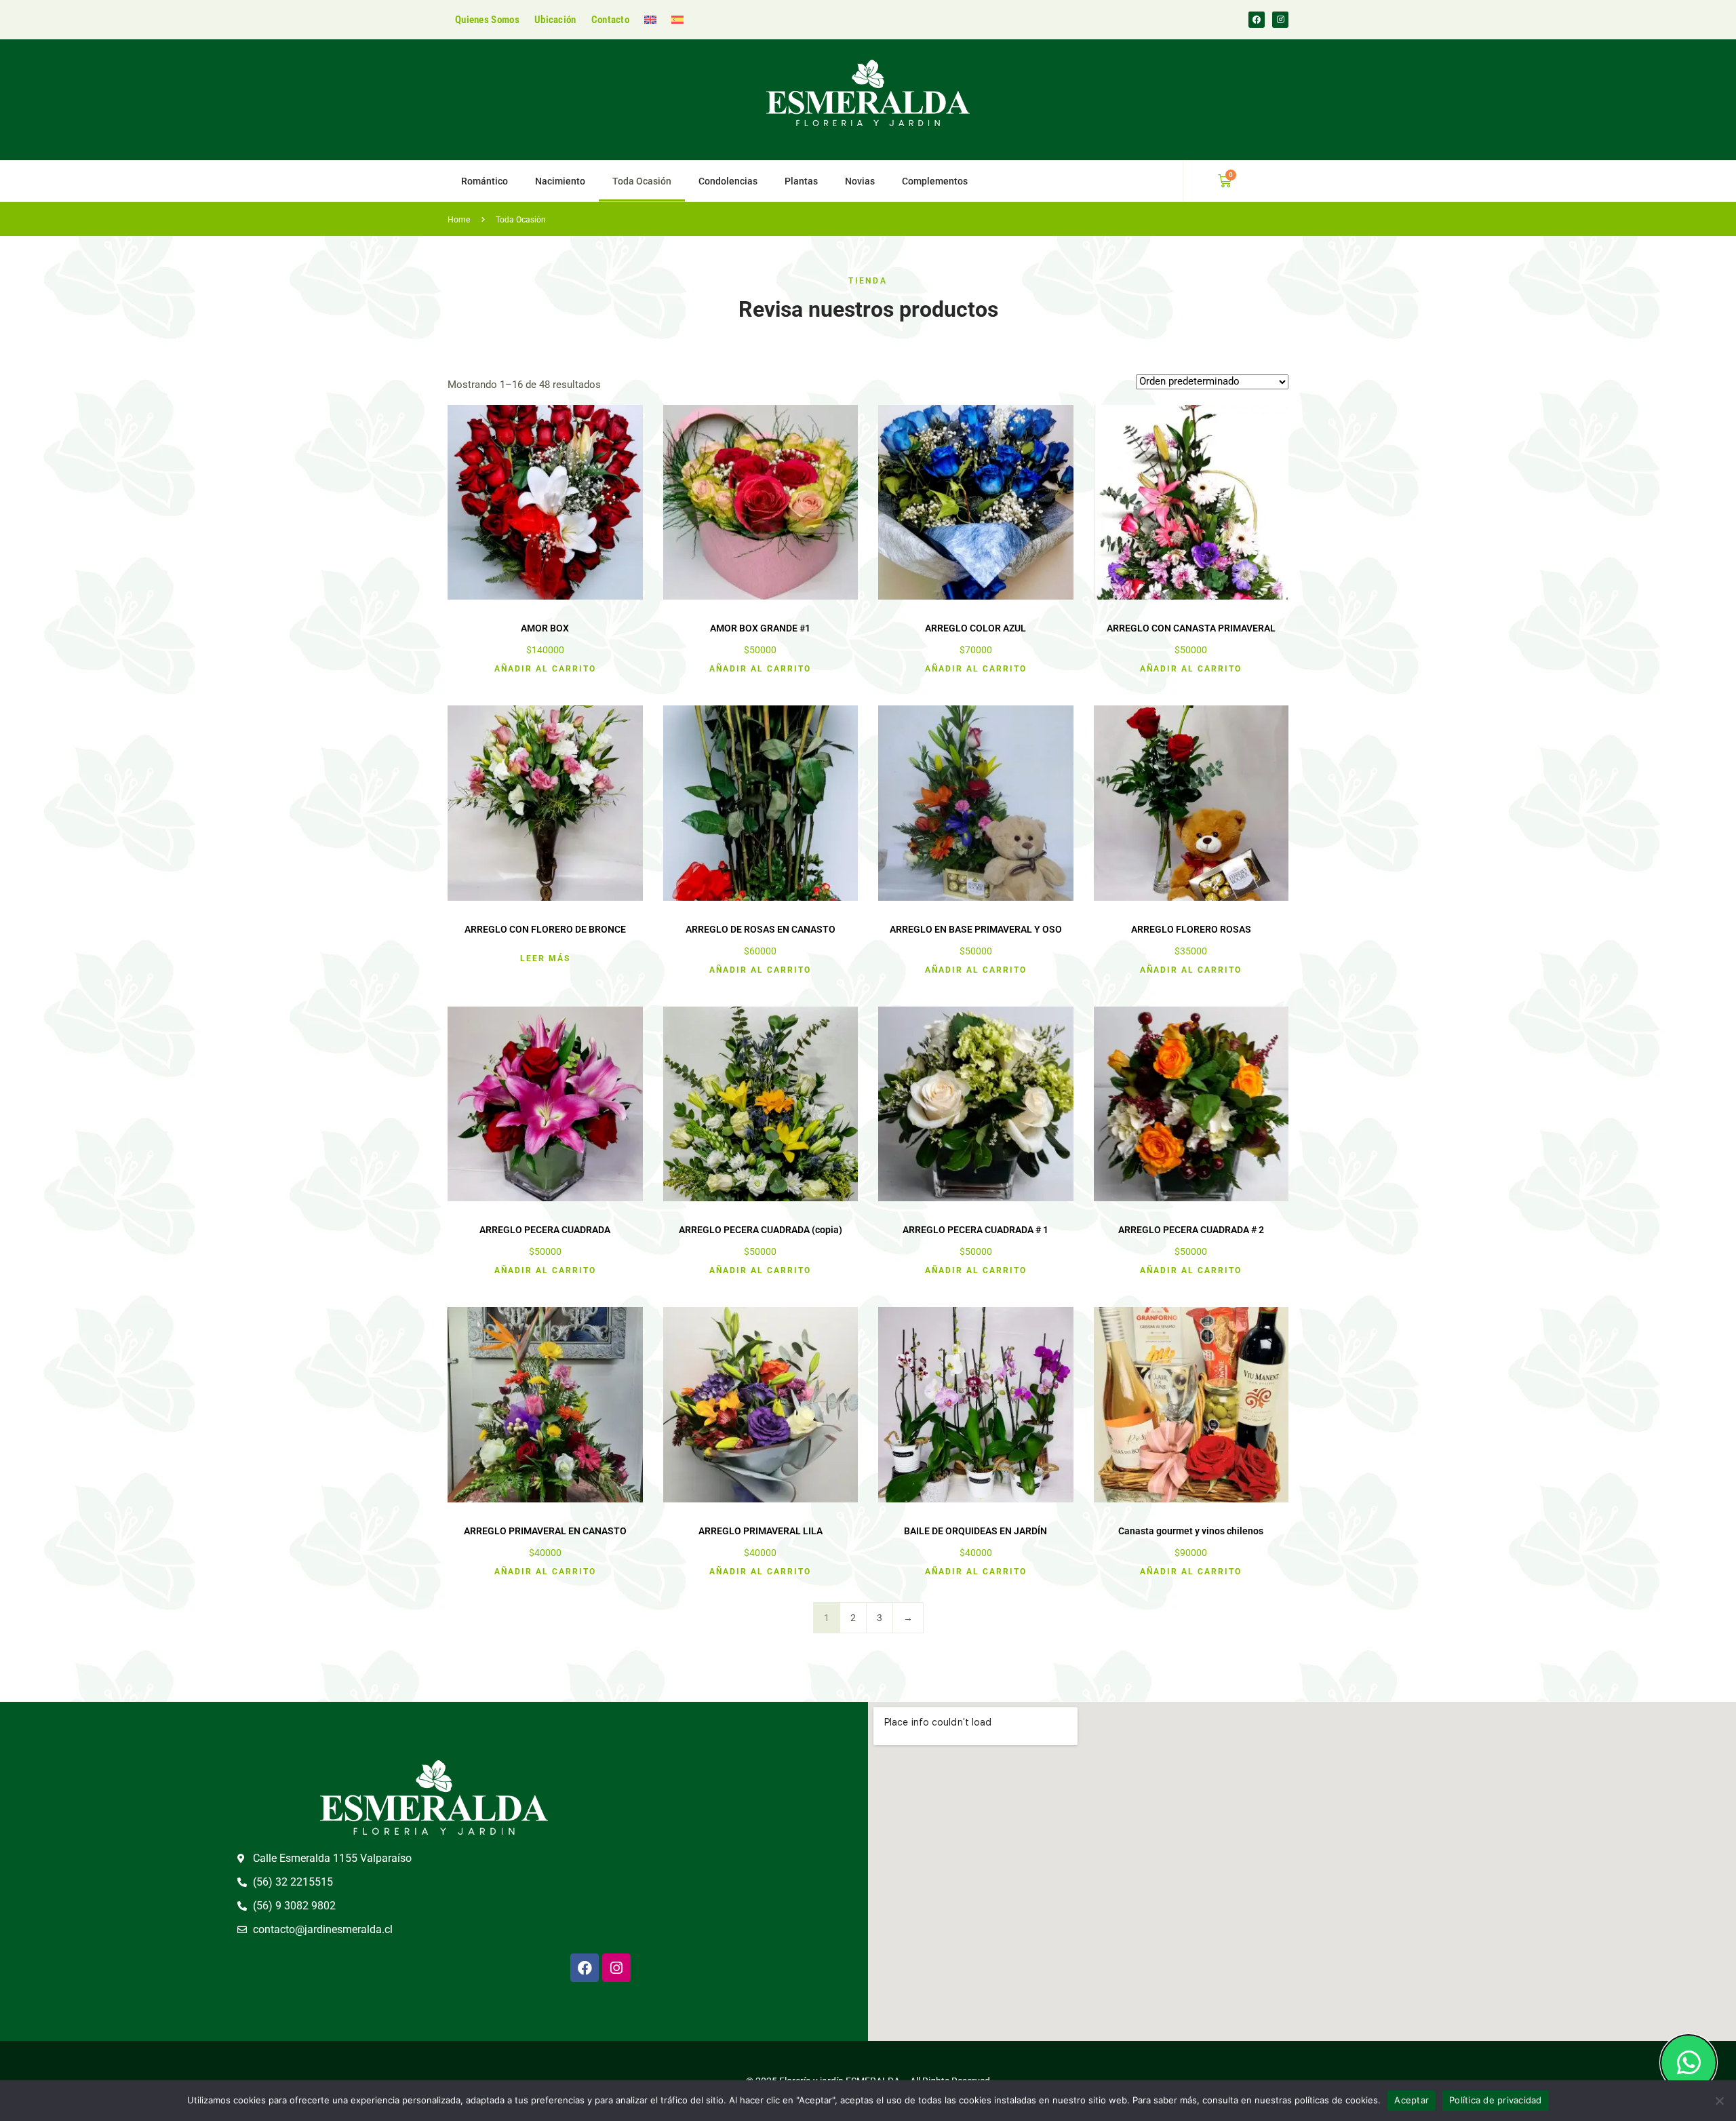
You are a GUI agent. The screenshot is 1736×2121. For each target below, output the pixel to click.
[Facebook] (1257, 20)
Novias (860, 181)
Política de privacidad (1496, 2100)
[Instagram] (1280, 20)
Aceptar (1412, 2100)
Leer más (545, 958)
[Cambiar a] (650, 20)
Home (459, 220)
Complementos (935, 181)
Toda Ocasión (642, 181)
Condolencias (728, 181)
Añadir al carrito (545, 669)
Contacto (610, 20)
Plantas (801, 181)
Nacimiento (560, 181)
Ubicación (555, 20)
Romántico (485, 181)
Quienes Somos (487, 20)
